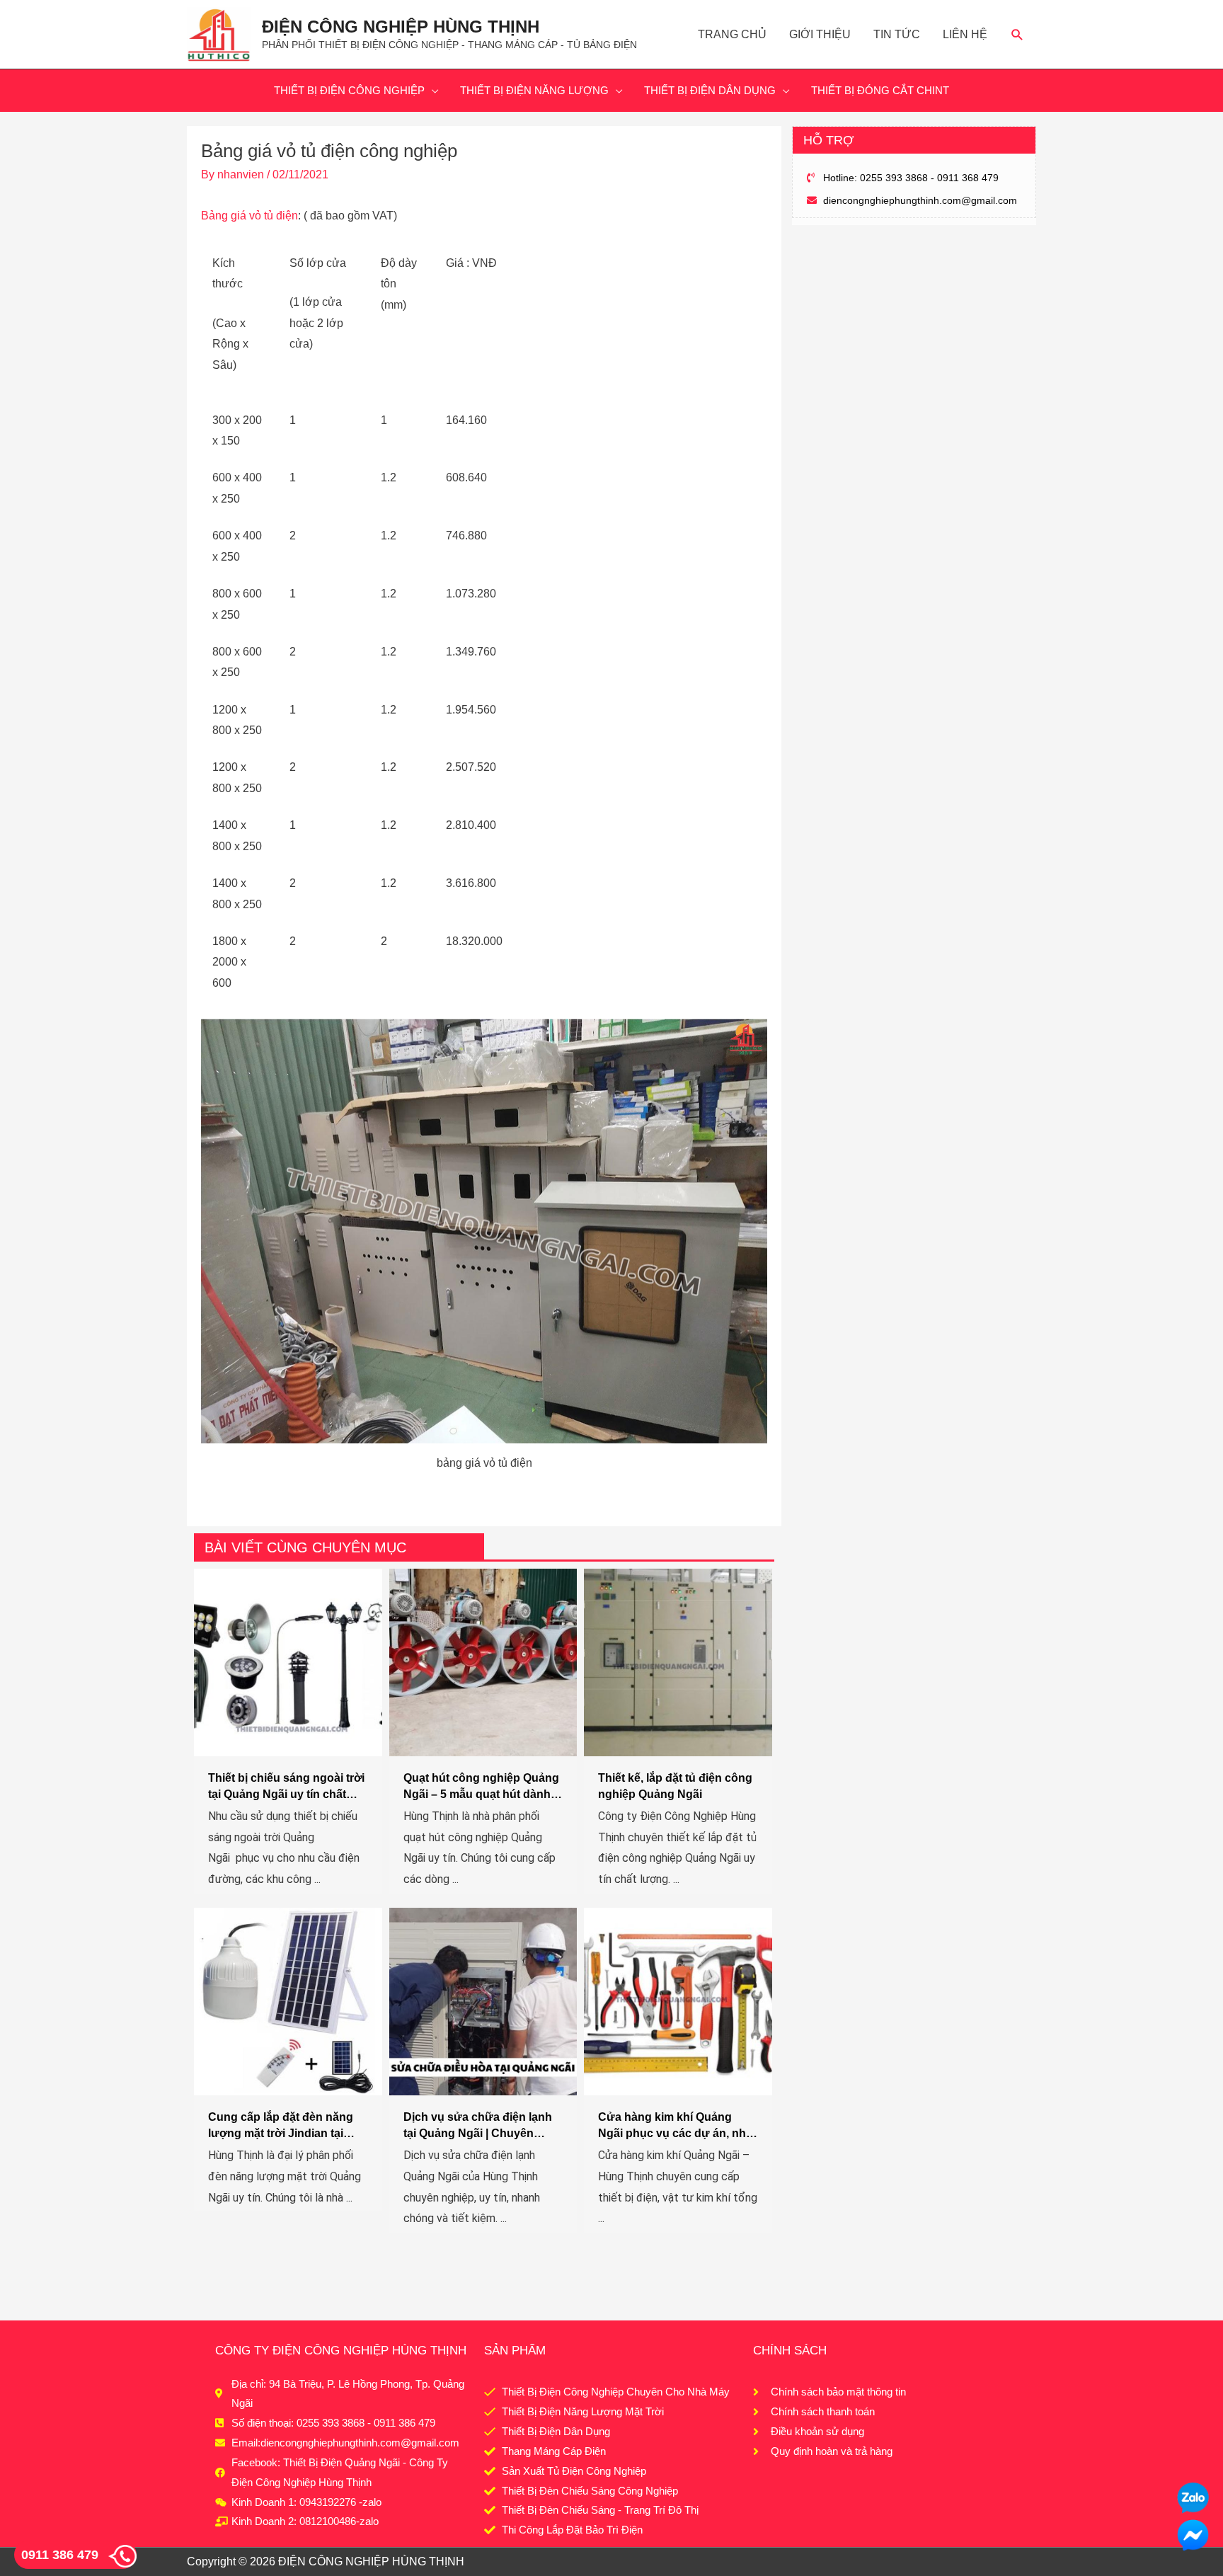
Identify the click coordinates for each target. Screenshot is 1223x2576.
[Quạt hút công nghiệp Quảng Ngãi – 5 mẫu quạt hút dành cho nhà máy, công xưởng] (483, 1662)
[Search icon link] (1017, 34)
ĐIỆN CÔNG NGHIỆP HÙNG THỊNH (401, 27)
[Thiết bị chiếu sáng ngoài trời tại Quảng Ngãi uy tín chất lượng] (288, 1662)
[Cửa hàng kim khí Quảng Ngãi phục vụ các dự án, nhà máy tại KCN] (678, 2001)
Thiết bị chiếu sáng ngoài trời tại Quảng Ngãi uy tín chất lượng (286, 1794)
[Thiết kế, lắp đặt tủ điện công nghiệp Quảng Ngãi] (678, 1662)
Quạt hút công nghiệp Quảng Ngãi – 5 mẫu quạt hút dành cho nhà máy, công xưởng (481, 1794)
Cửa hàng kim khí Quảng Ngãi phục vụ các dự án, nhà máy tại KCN (675, 2133)
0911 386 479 (60, 2555)
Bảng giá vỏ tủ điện (249, 216)
